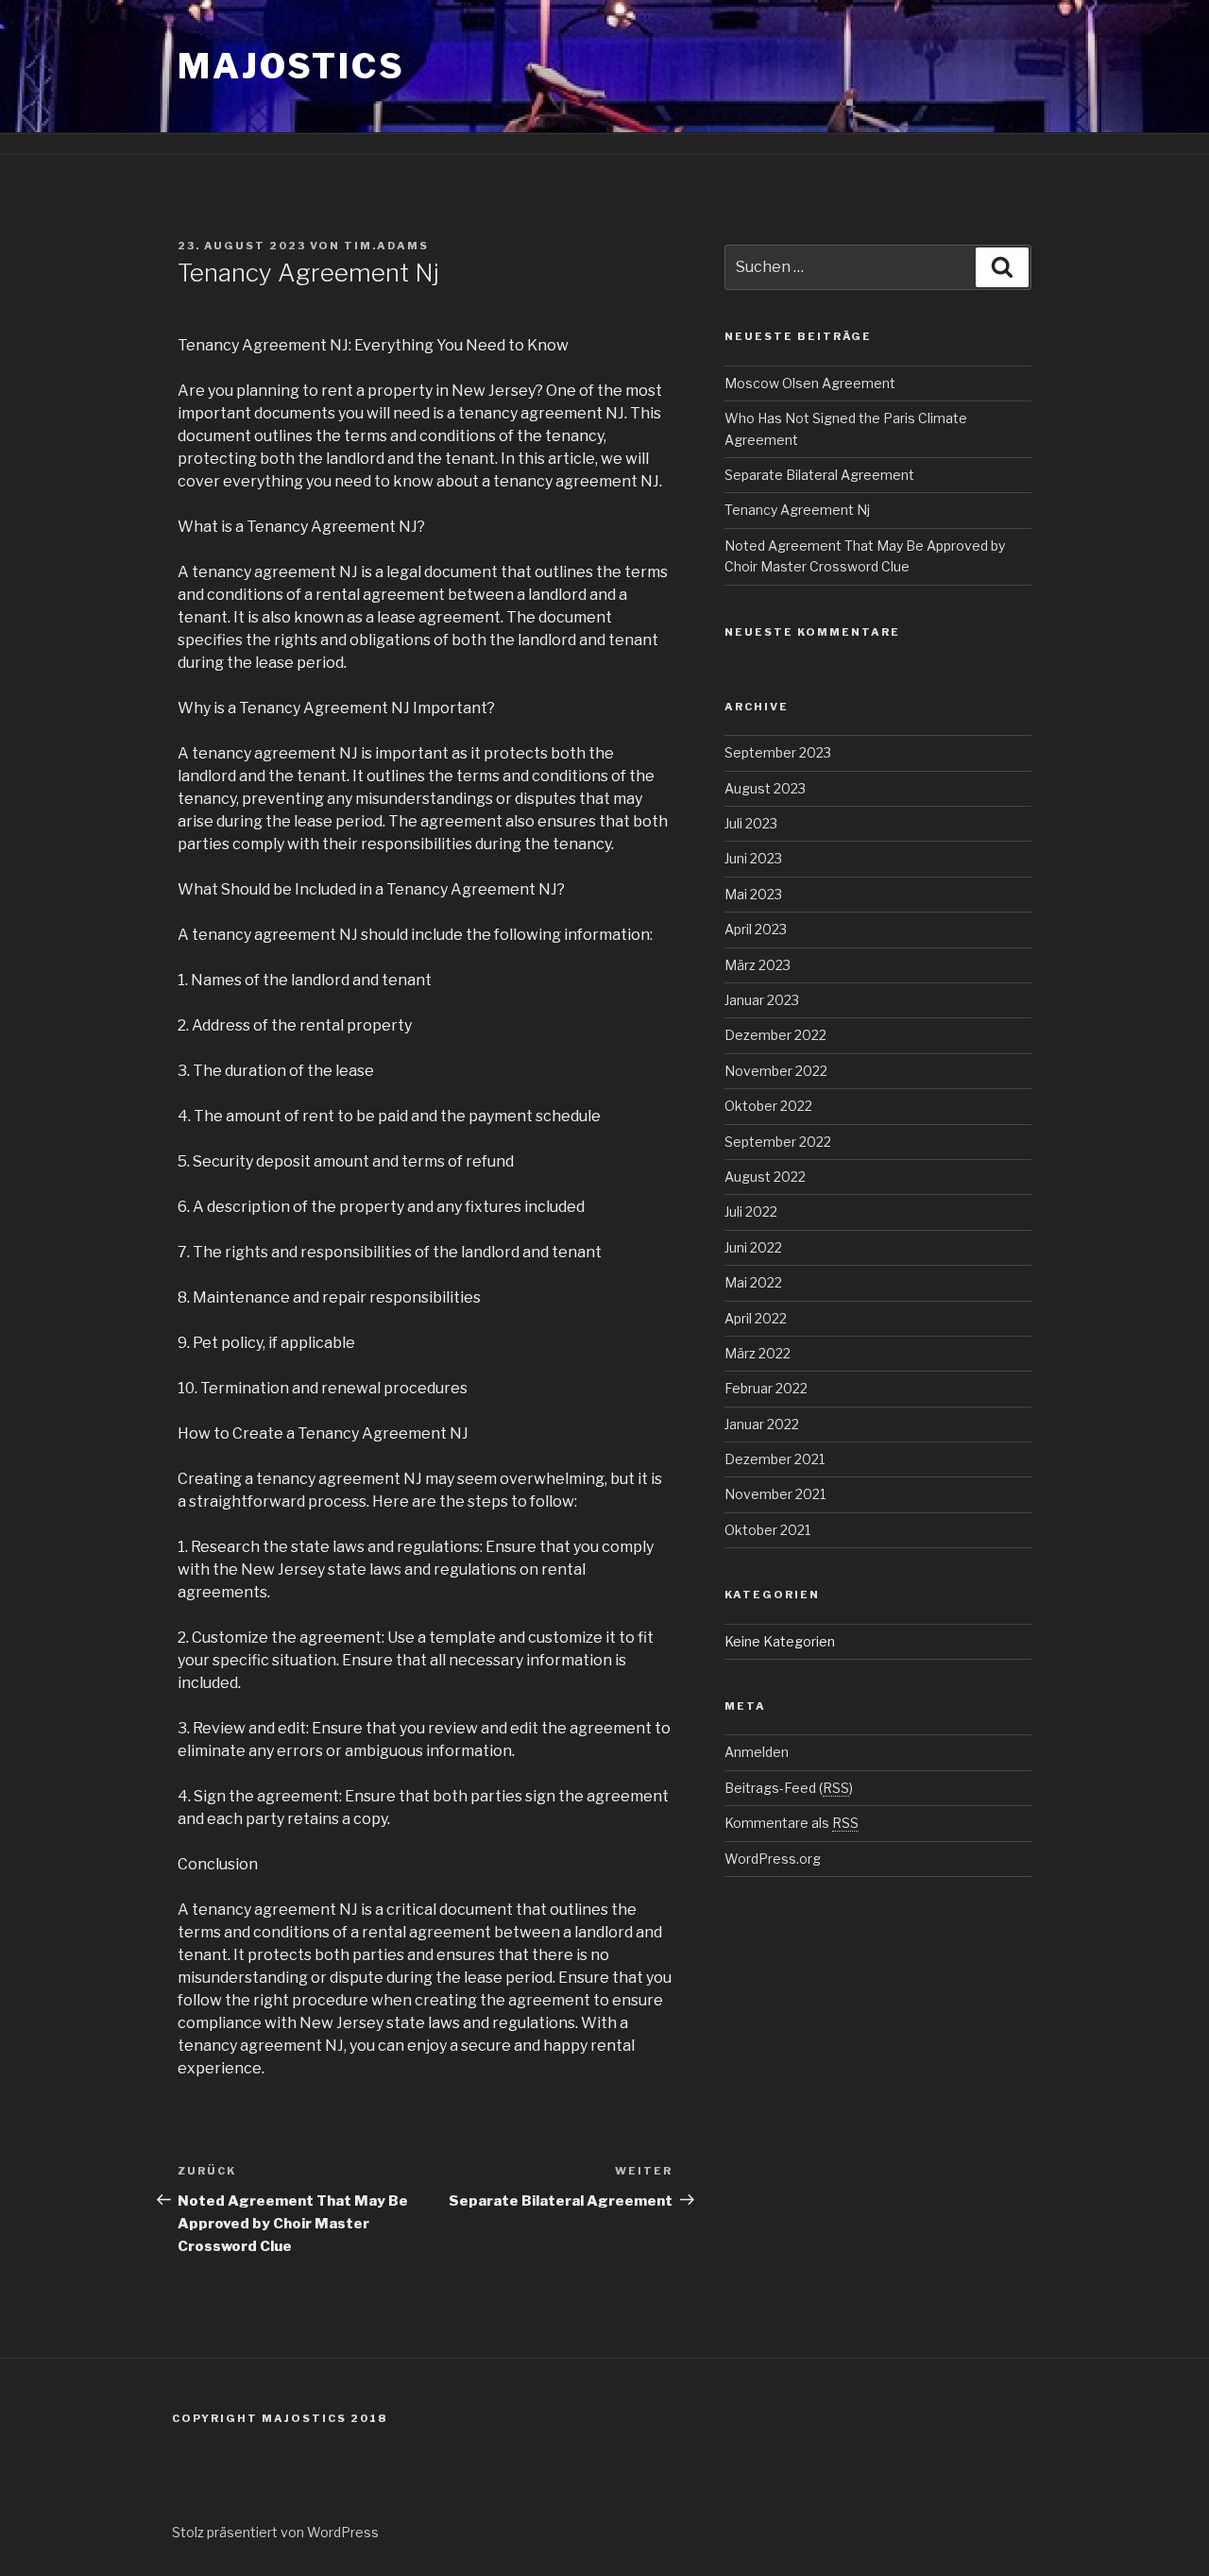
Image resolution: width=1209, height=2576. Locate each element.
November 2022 (776, 1071)
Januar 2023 (762, 1000)
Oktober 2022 (768, 1106)
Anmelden (757, 1752)
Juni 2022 (753, 1247)
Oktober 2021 (767, 1530)
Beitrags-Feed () (789, 1788)
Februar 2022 (766, 1388)
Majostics (291, 66)
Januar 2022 (762, 1424)
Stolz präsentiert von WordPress (275, 2532)
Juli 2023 (751, 823)
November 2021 (775, 1494)
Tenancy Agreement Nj (797, 510)
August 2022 (765, 1177)
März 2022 (758, 1353)
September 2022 (778, 1142)
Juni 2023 (753, 858)
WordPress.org (773, 1859)
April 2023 (756, 929)
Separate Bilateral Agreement (819, 475)
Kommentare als (792, 1823)
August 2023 (765, 788)
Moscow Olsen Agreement (810, 383)
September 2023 (778, 752)
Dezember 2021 (775, 1459)
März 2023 (758, 965)
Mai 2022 (753, 1282)
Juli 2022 (751, 1211)
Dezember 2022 (775, 1035)
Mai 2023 (753, 894)
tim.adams (386, 246)
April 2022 (756, 1318)
